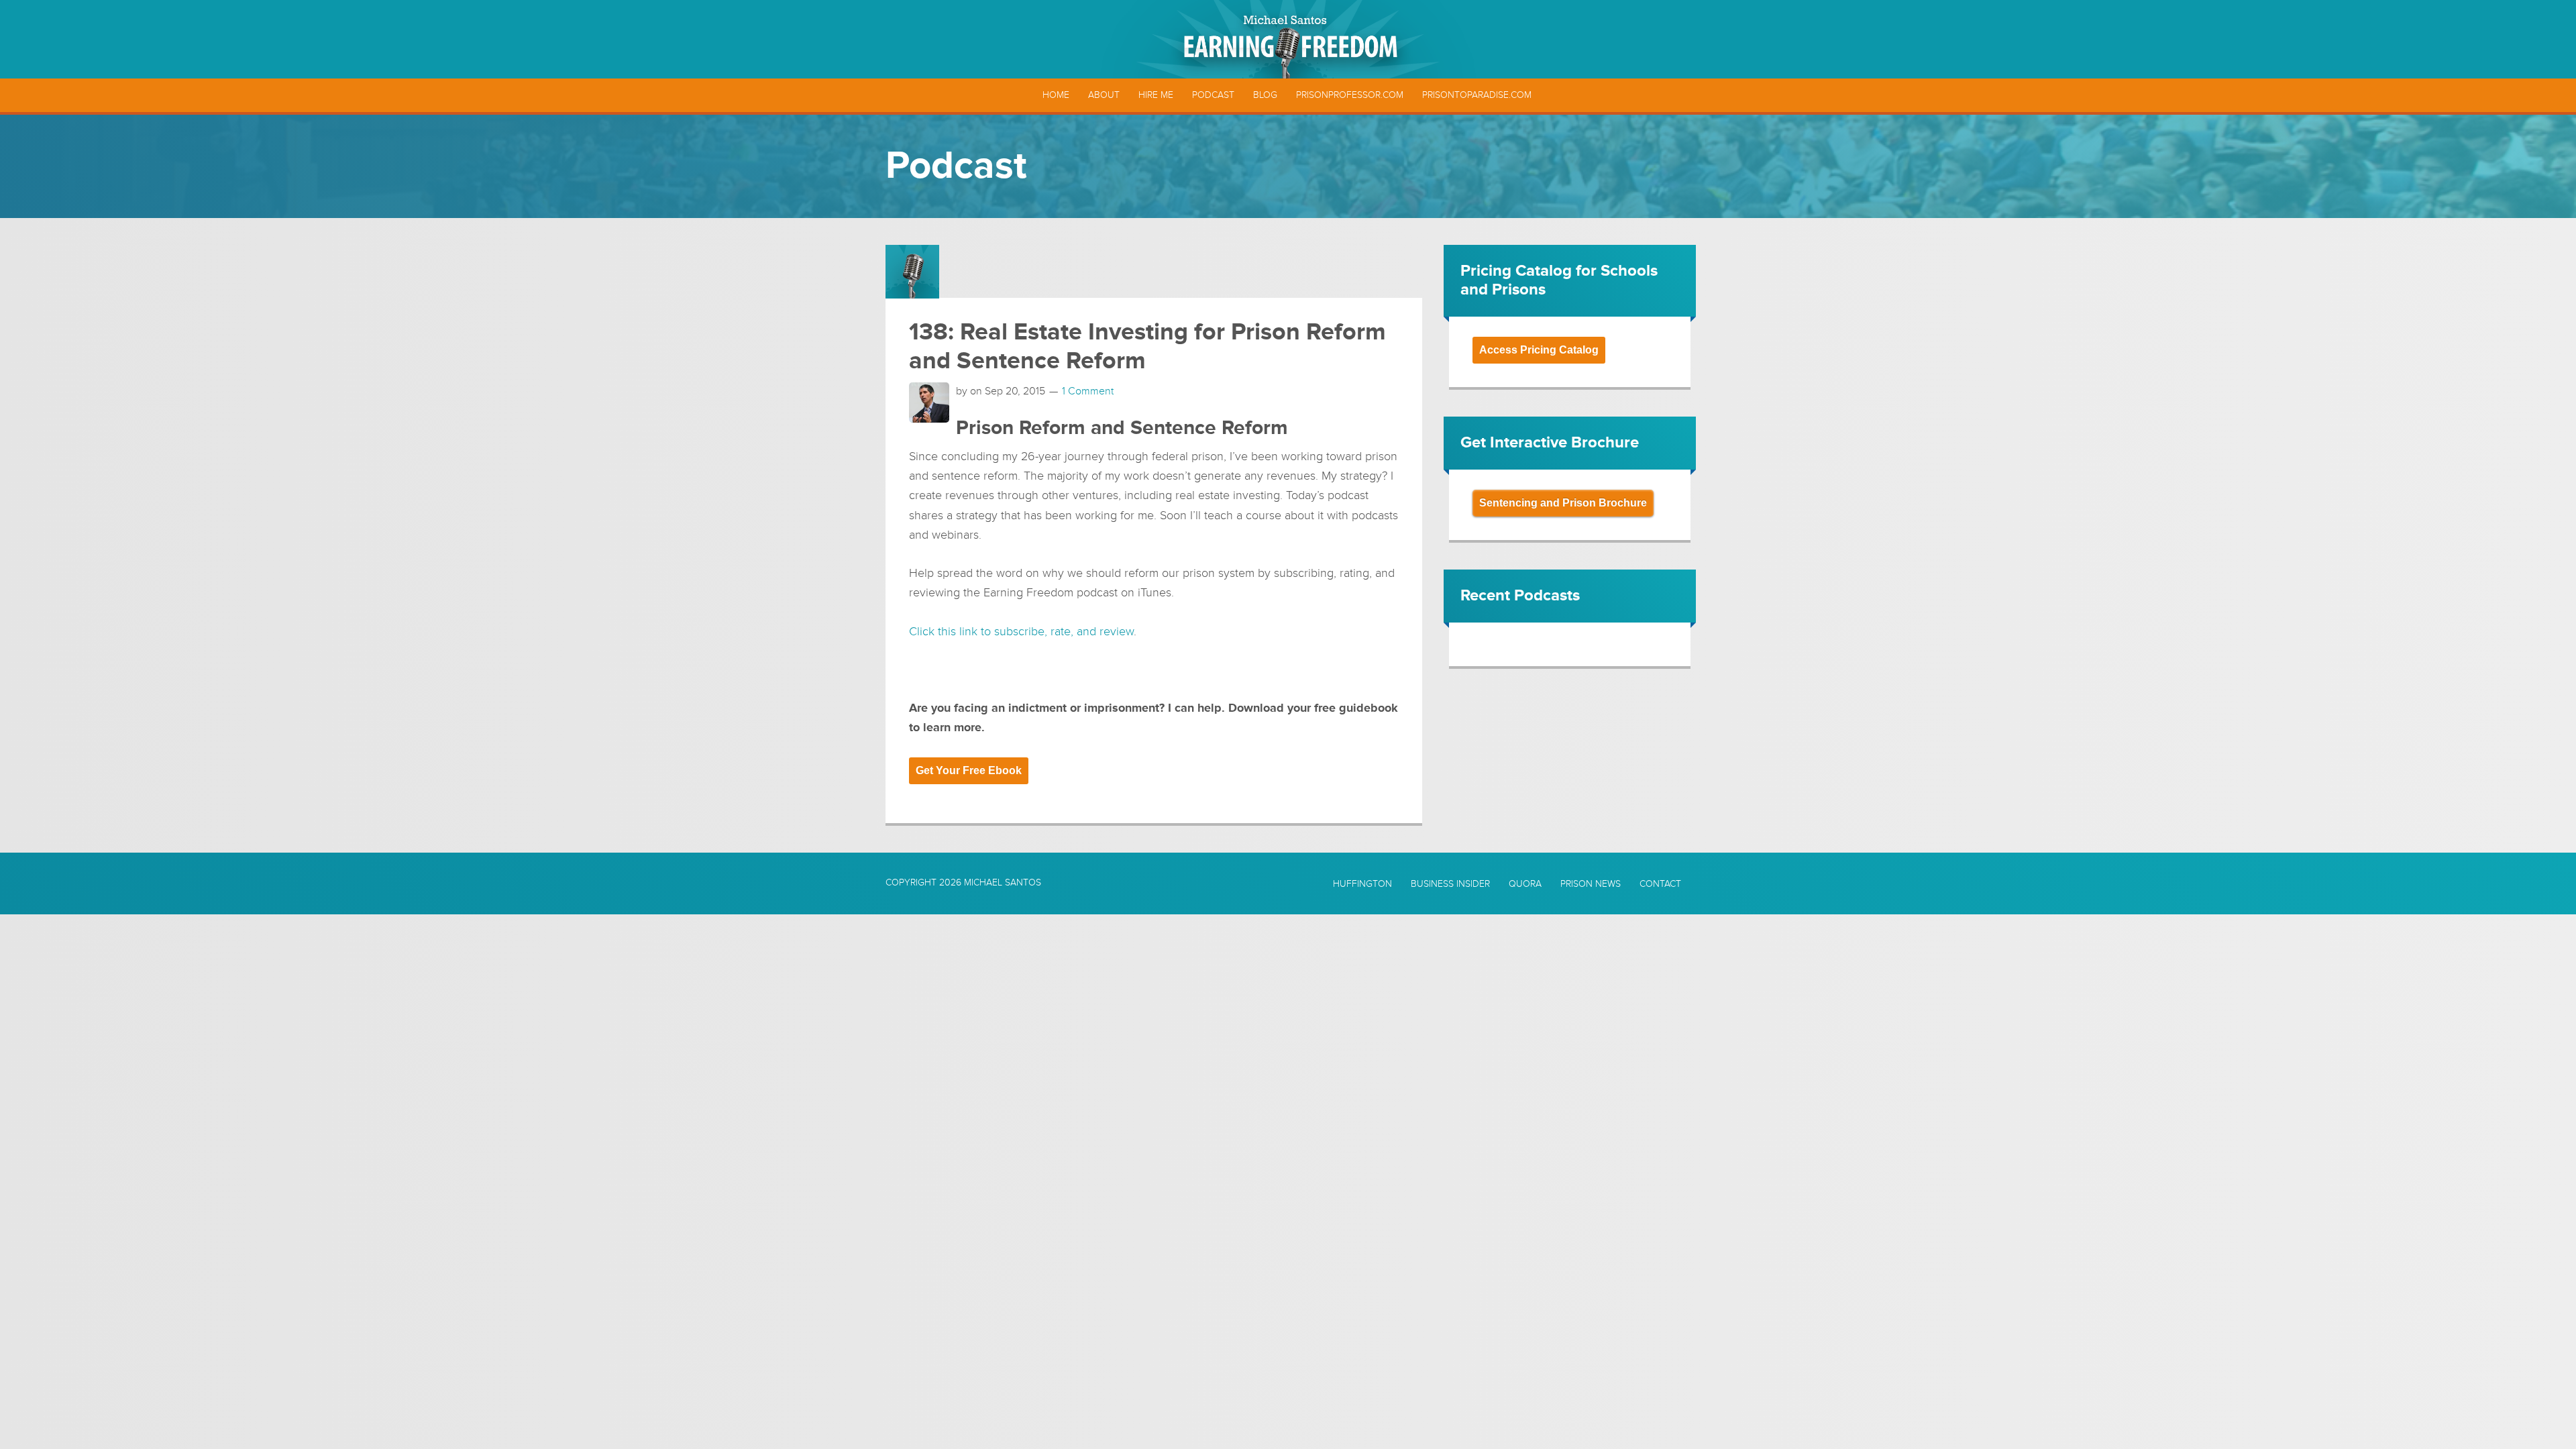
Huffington (1362, 884)
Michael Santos (1003, 882)
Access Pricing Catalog (1539, 350)
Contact (1660, 884)
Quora (1525, 884)
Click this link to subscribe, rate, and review (1021, 631)
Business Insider (1450, 884)
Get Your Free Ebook (969, 770)
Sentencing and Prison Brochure (1563, 503)
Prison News (1591, 884)
